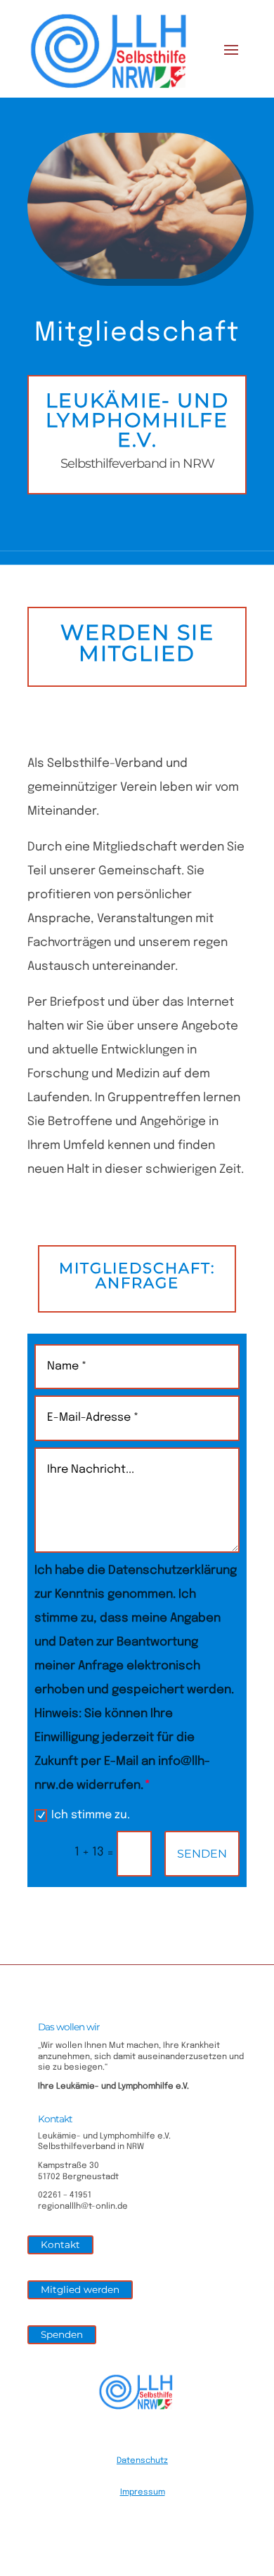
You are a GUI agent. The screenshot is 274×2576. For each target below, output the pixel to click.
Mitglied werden (80, 2289)
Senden (202, 1854)
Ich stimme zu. (91, 1815)
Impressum (143, 2492)
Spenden (62, 2334)
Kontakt (60, 2245)
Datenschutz (142, 2461)
